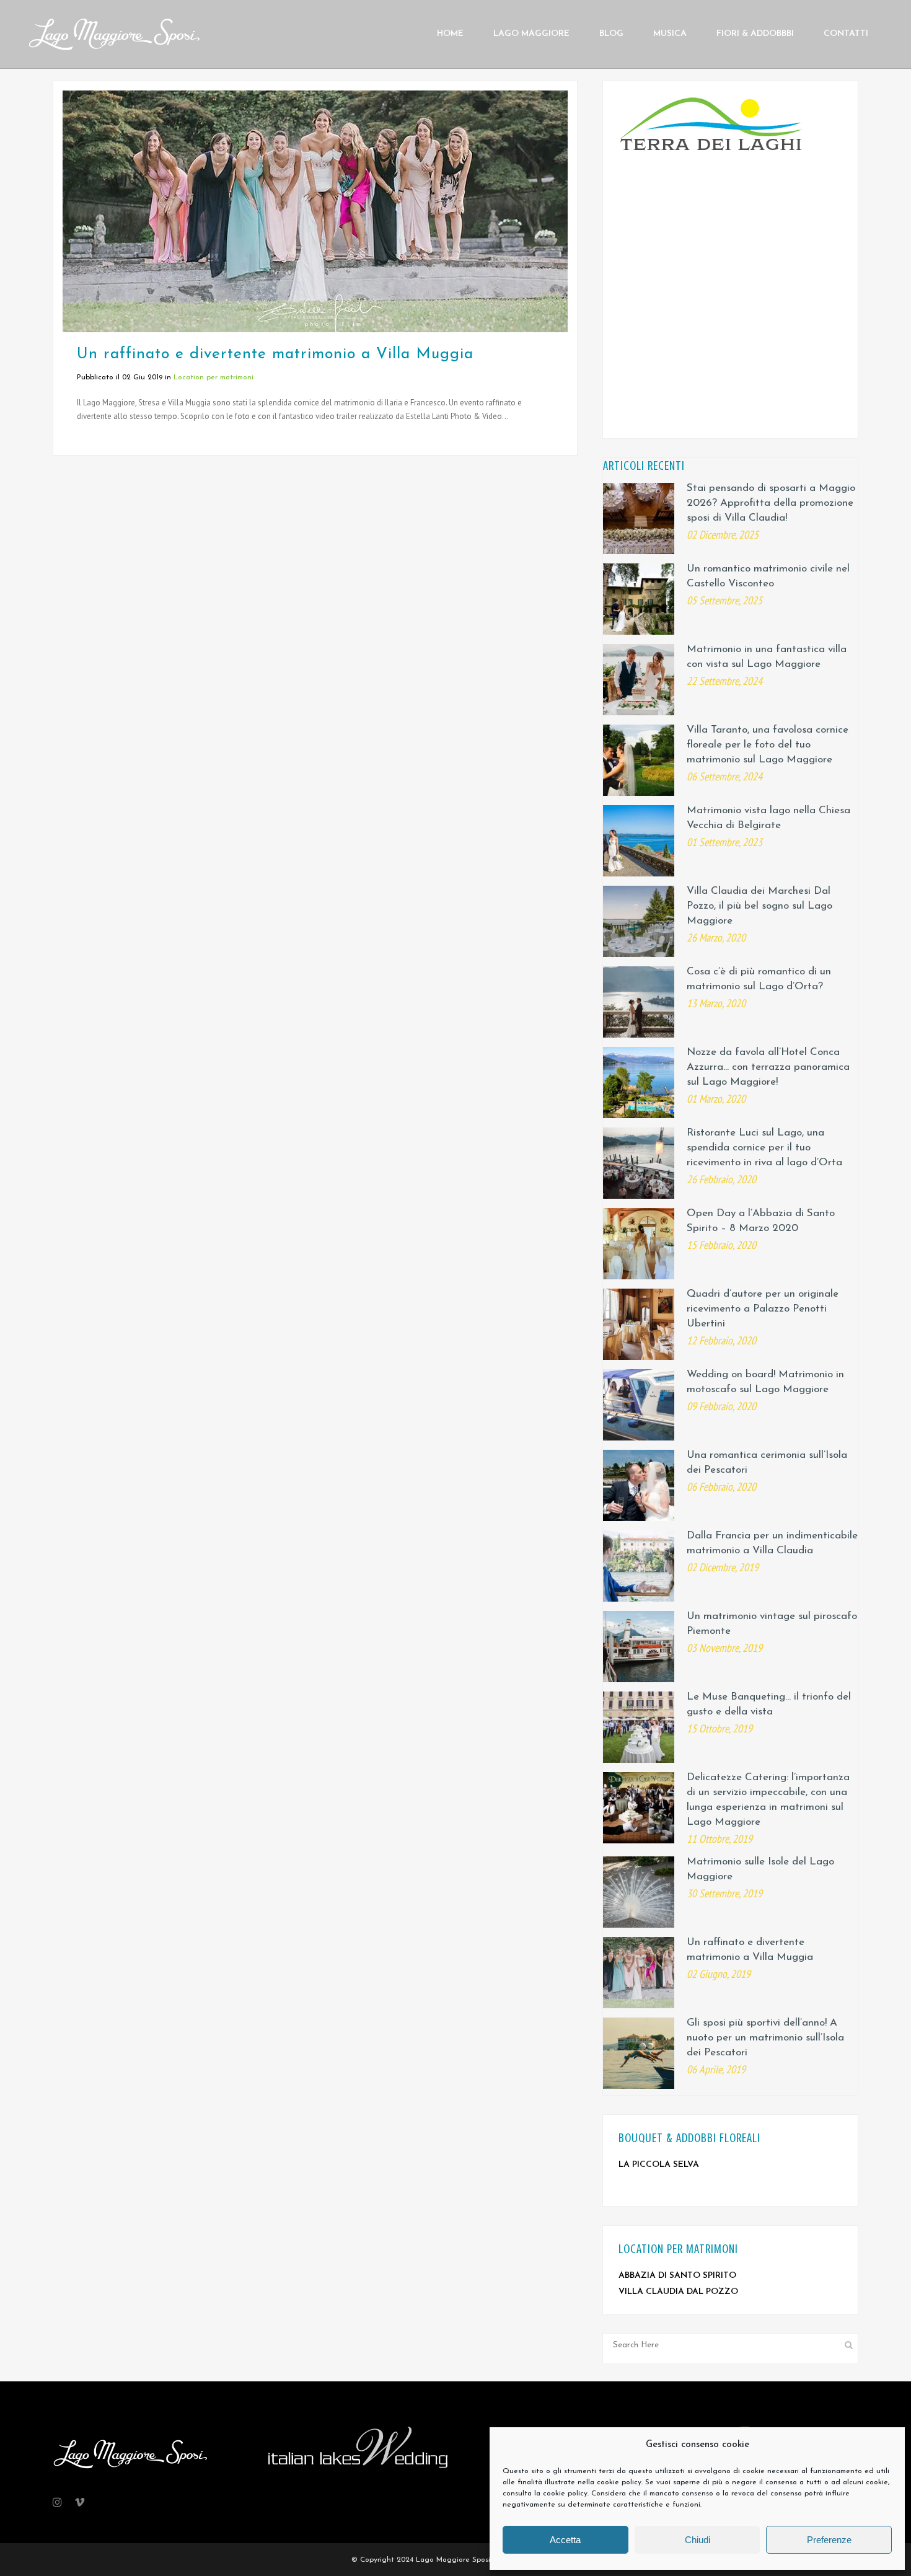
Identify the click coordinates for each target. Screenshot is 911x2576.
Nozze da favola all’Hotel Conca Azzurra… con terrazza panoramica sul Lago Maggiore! (768, 1067)
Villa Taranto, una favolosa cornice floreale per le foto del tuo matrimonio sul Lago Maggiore (768, 745)
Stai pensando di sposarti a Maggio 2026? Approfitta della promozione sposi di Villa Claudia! (771, 503)
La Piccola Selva (659, 2165)
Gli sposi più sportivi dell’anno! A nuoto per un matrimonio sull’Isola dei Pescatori (765, 2038)
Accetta (565, 2540)
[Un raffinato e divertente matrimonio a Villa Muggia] (315, 211)
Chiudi (698, 2540)
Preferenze (829, 2540)
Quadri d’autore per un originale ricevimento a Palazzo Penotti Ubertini (763, 1309)
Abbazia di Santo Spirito (677, 2276)
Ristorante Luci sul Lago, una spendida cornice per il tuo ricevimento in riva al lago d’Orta (764, 1148)
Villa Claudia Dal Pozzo (678, 2292)
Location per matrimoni (213, 377)
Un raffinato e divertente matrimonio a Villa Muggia (275, 354)
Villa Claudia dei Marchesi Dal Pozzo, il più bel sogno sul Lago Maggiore (759, 906)
